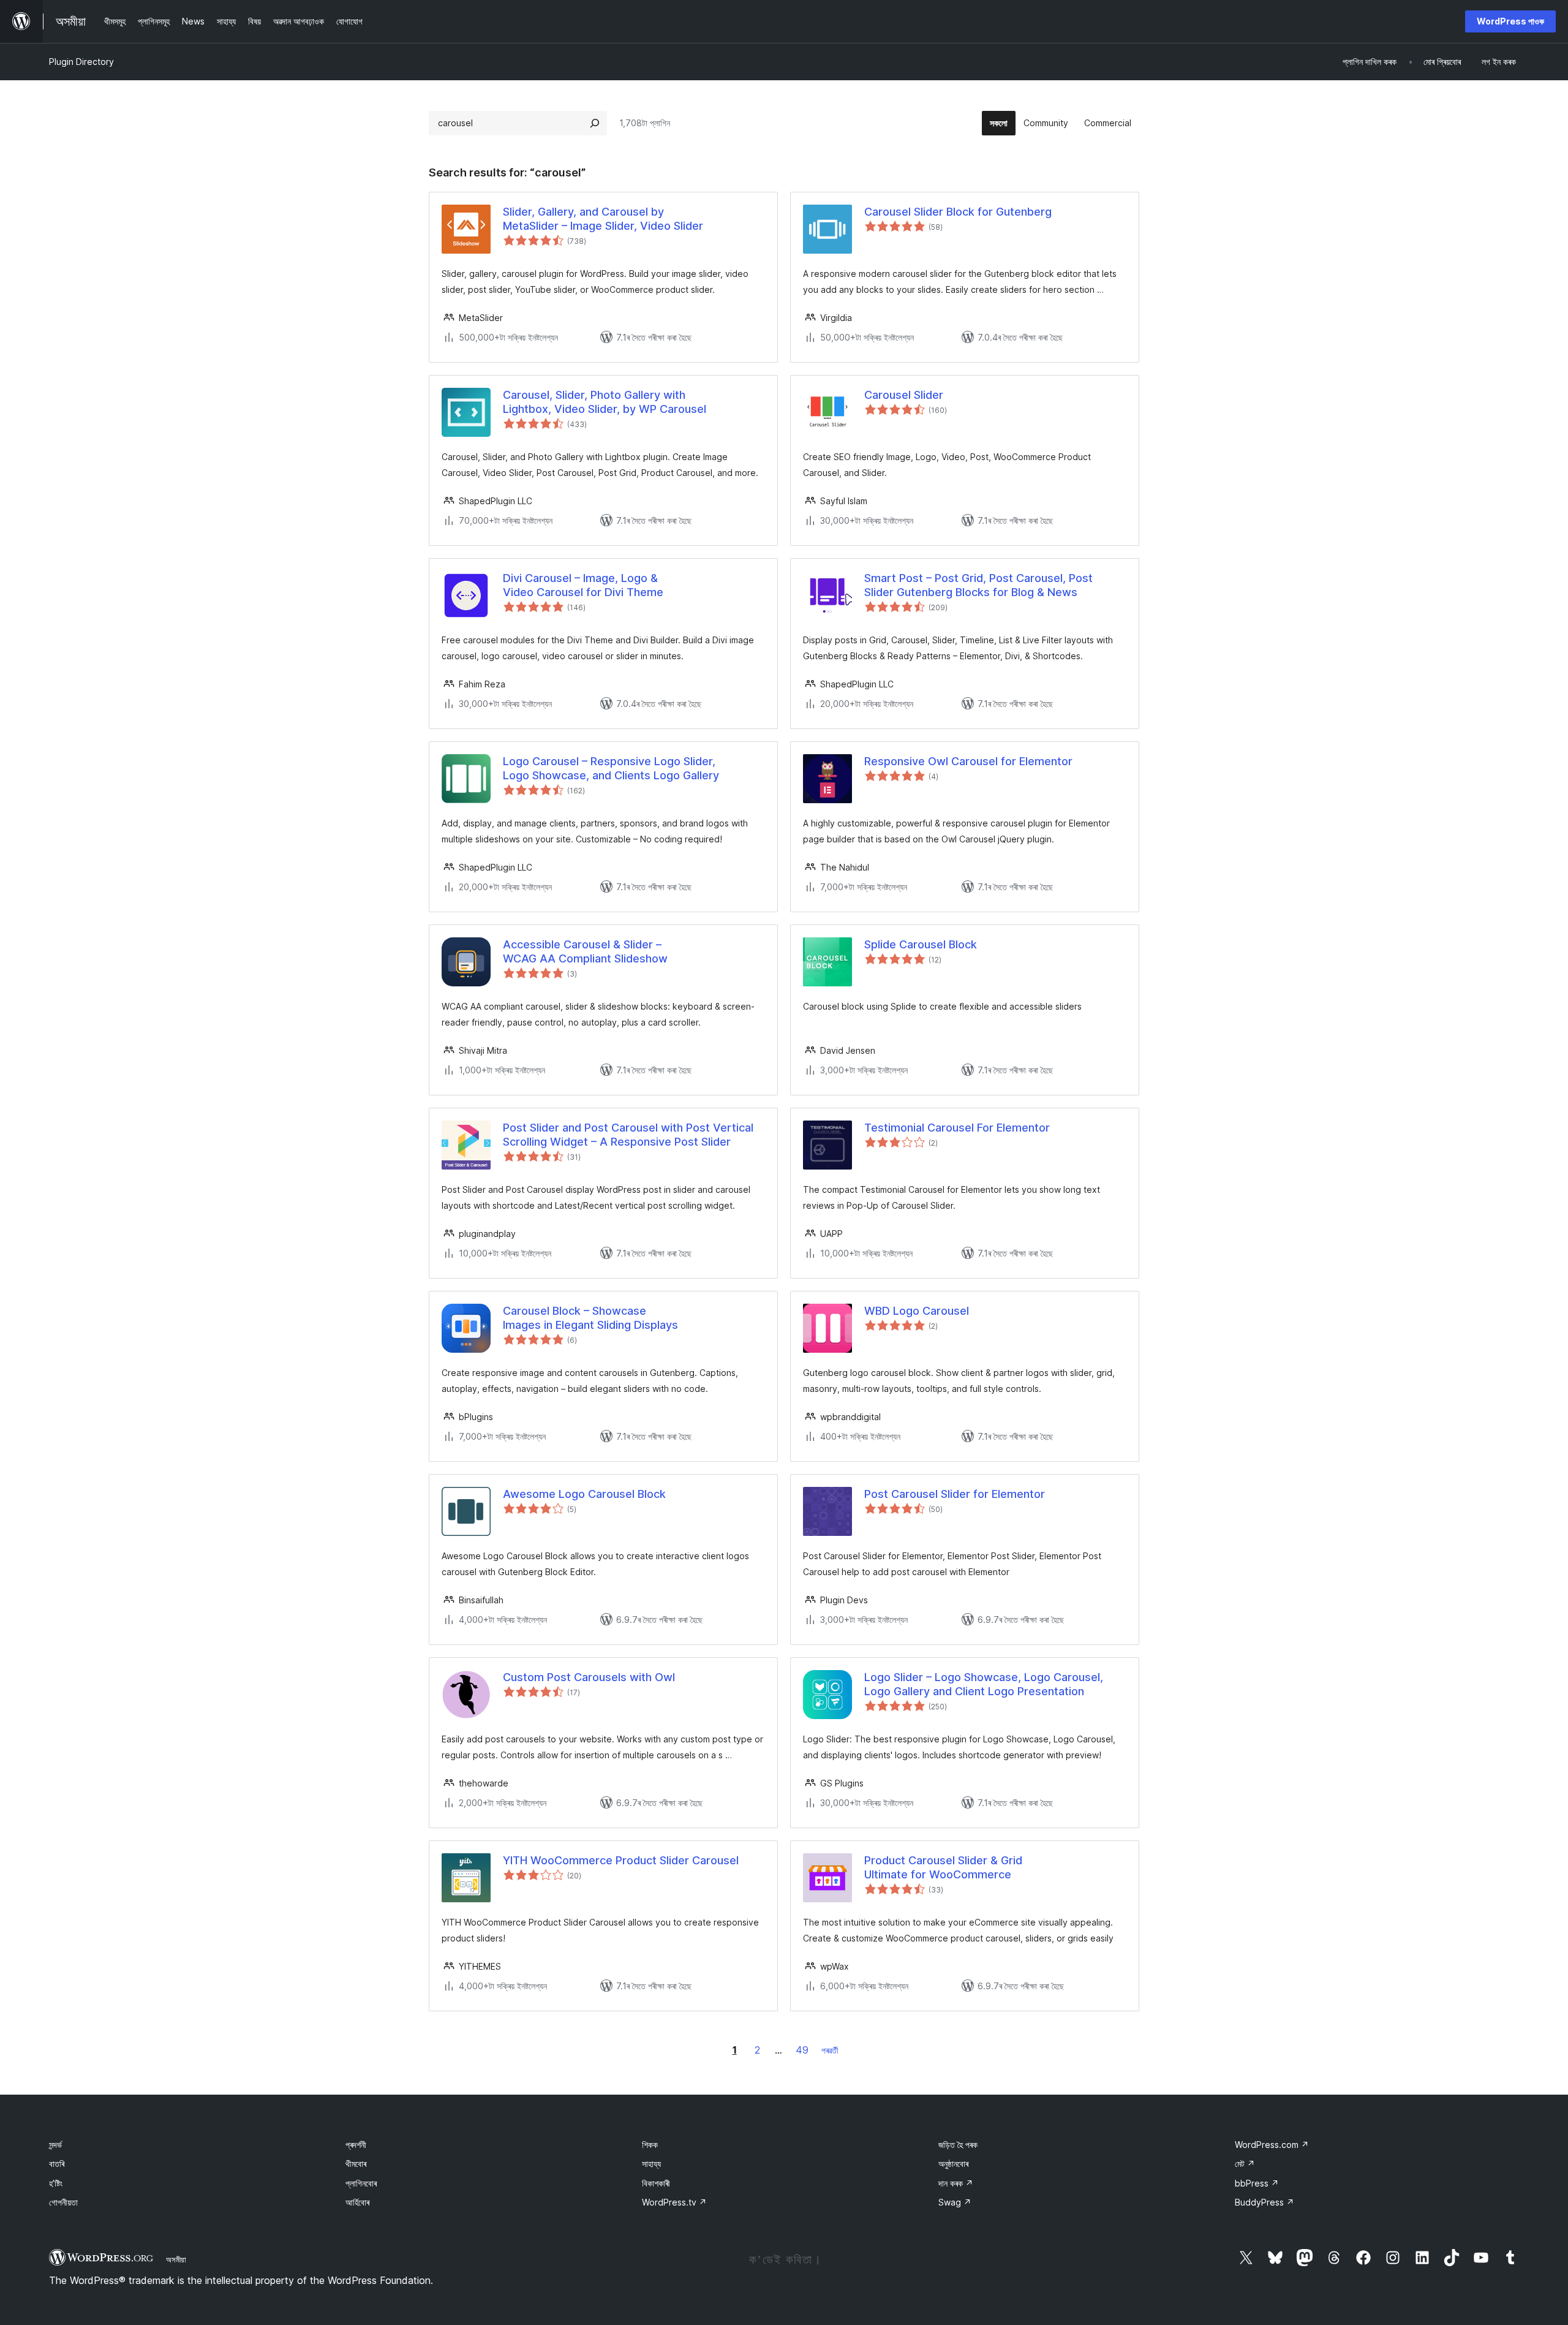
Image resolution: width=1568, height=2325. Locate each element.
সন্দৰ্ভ (55, 2145)
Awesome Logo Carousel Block (584, 1494)
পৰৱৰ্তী (830, 2050)
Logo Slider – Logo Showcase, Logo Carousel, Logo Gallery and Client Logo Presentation (984, 1684)
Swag (955, 2202)
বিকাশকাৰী (656, 2183)
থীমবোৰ (356, 2164)
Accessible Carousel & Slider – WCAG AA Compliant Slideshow (585, 951)
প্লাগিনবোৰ (361, 2183)
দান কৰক (956, 2183)
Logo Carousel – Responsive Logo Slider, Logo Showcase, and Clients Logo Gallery (611, 768)
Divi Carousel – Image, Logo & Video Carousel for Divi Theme (583, 585)
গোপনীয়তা (63, 2202)
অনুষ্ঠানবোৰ (953, 2164)
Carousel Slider (904, 395)
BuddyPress (1265, 2202)
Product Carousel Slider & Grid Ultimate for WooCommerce (943, 1867)
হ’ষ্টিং (56, 2183)
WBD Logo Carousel (917, 1311)
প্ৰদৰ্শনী (356, 2145)
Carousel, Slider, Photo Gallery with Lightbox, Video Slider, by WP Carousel (605, 402)
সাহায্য (651, 2164)
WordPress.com (1272, 2145)
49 (802, 2050)
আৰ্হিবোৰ (357, 2202)
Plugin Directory (81, 62)
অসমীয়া (176, 2259)
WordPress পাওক (1510, 21)
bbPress (1257, 2183)
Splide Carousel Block (921, 944)
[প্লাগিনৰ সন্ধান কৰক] (595, 123)
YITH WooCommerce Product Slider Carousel (621, 1860)
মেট (1245, 2164)
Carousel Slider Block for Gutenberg (958, 212)
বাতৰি (57, 2164)
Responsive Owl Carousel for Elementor (968, 761)
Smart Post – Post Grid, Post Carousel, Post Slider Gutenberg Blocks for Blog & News (978, 585)
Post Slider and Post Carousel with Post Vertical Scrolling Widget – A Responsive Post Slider (628, 1135)
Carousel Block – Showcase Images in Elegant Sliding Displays (590, 1318)
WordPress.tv (674, 2202)
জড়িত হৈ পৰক (958, 2145)
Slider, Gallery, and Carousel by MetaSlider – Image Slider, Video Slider (603, 219)
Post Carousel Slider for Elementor (955, 1494)
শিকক (650, 2145)
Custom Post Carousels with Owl (589, 1677)
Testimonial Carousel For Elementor (957, 1128)
